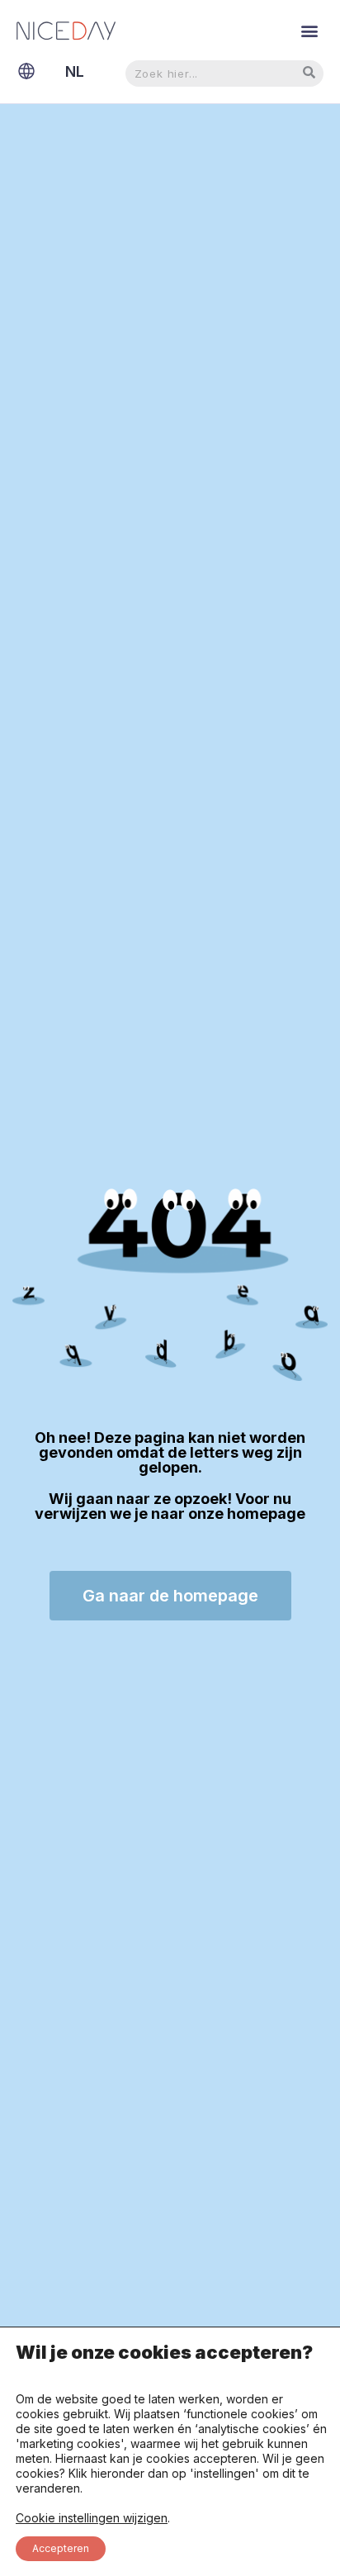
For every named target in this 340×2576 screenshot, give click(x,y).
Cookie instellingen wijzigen (92, 2518)
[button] (310, 30)
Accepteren (61, 2548)
